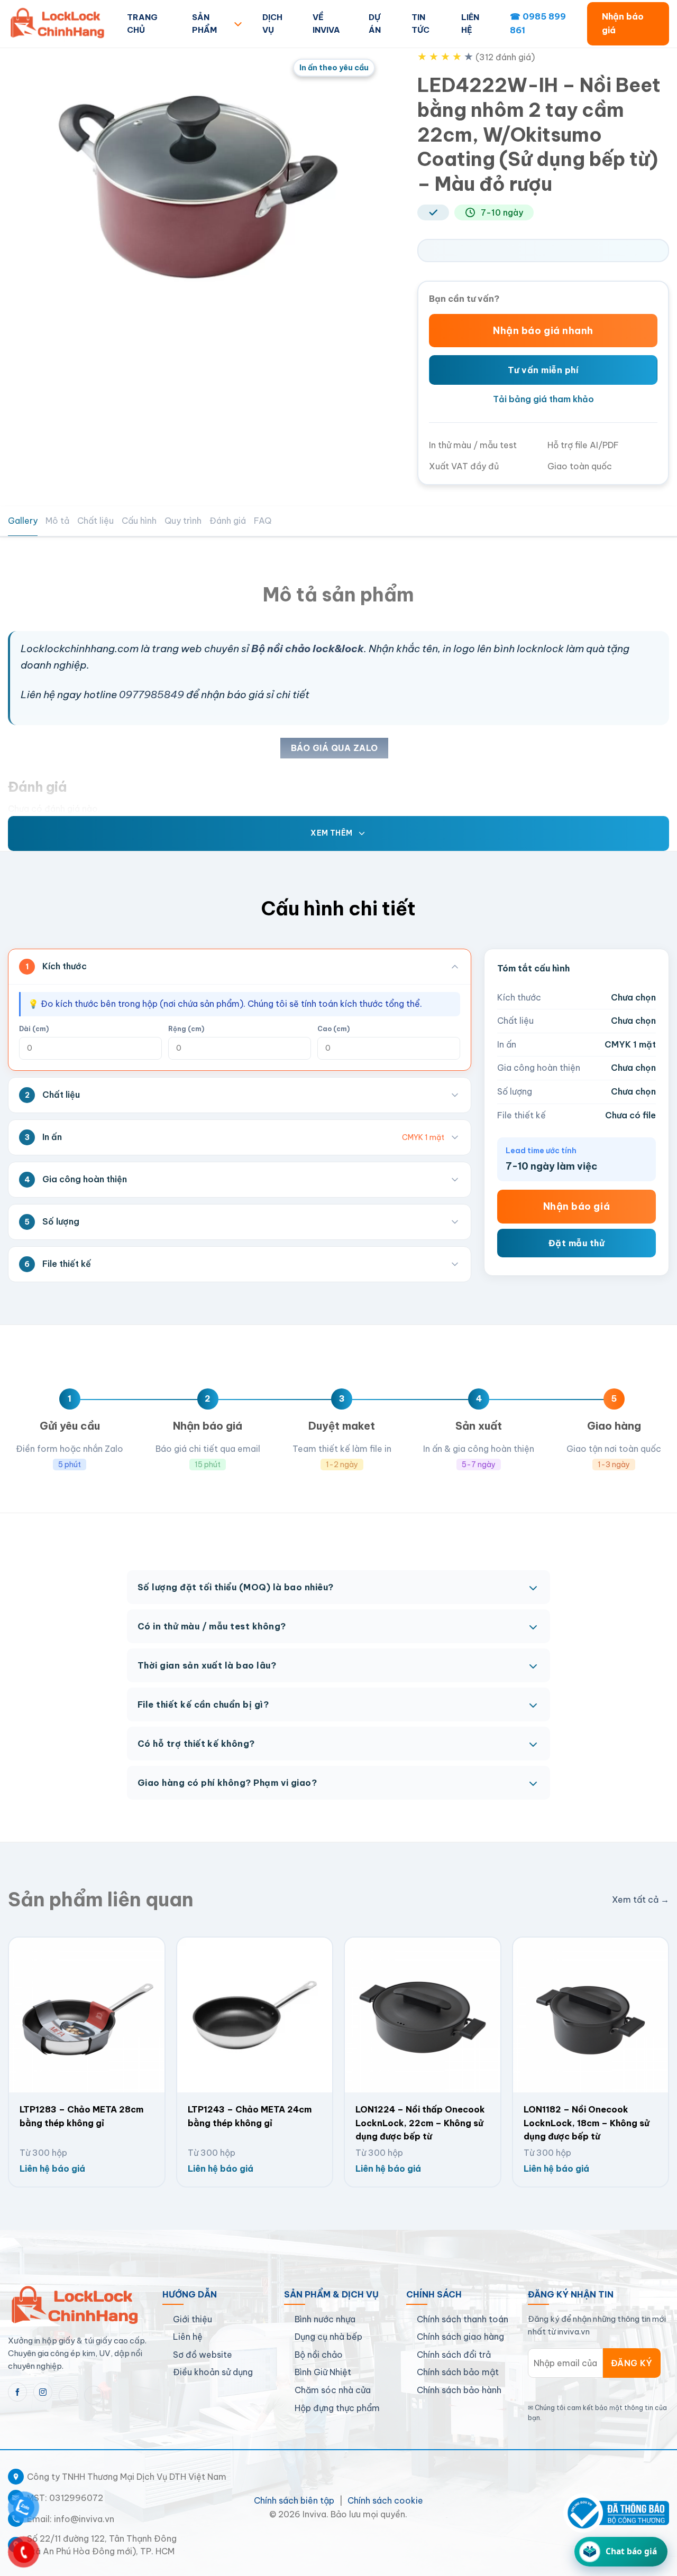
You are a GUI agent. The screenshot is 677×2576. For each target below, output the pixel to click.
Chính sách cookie (385, 2500)
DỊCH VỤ (272, 24)
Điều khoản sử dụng (213, 2372)
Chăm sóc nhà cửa (333, 2390)
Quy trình (183, 521)
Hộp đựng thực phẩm (337, 2408)
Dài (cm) (34, 1029)
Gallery (23, 521)
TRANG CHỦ (142, 24)
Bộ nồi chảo (319, 2355)
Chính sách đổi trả (454, 2355)
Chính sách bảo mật (458, 2372)
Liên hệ (188, 2337)
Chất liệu (95, 521)
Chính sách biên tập (294, 2500)
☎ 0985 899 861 (538, 23)
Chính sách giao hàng (460, 2337)
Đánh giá (228, 521)
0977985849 (152, 694)
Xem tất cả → (641, 1899)
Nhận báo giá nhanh (543, 331)
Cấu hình (139, 521)
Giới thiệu (193, 2319)
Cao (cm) (333, 1029)
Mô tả (57, 521)
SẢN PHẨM (204, 24)
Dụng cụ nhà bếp (328, 2337)
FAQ (263, 521)
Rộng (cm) (186, 1029)
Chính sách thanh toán (463, 2319)
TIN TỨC (420, 24)
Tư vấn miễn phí (543, 370)
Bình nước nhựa (325, 2319)
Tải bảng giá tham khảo (543, 399)
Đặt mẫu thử (577, 1243)
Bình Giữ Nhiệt (323, 2372)
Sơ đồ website (203, 2355)
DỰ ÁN (375, 24)
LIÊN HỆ (470, 24)
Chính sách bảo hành (459, 2390)
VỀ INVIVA (326, 24)
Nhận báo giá (623, 23)
